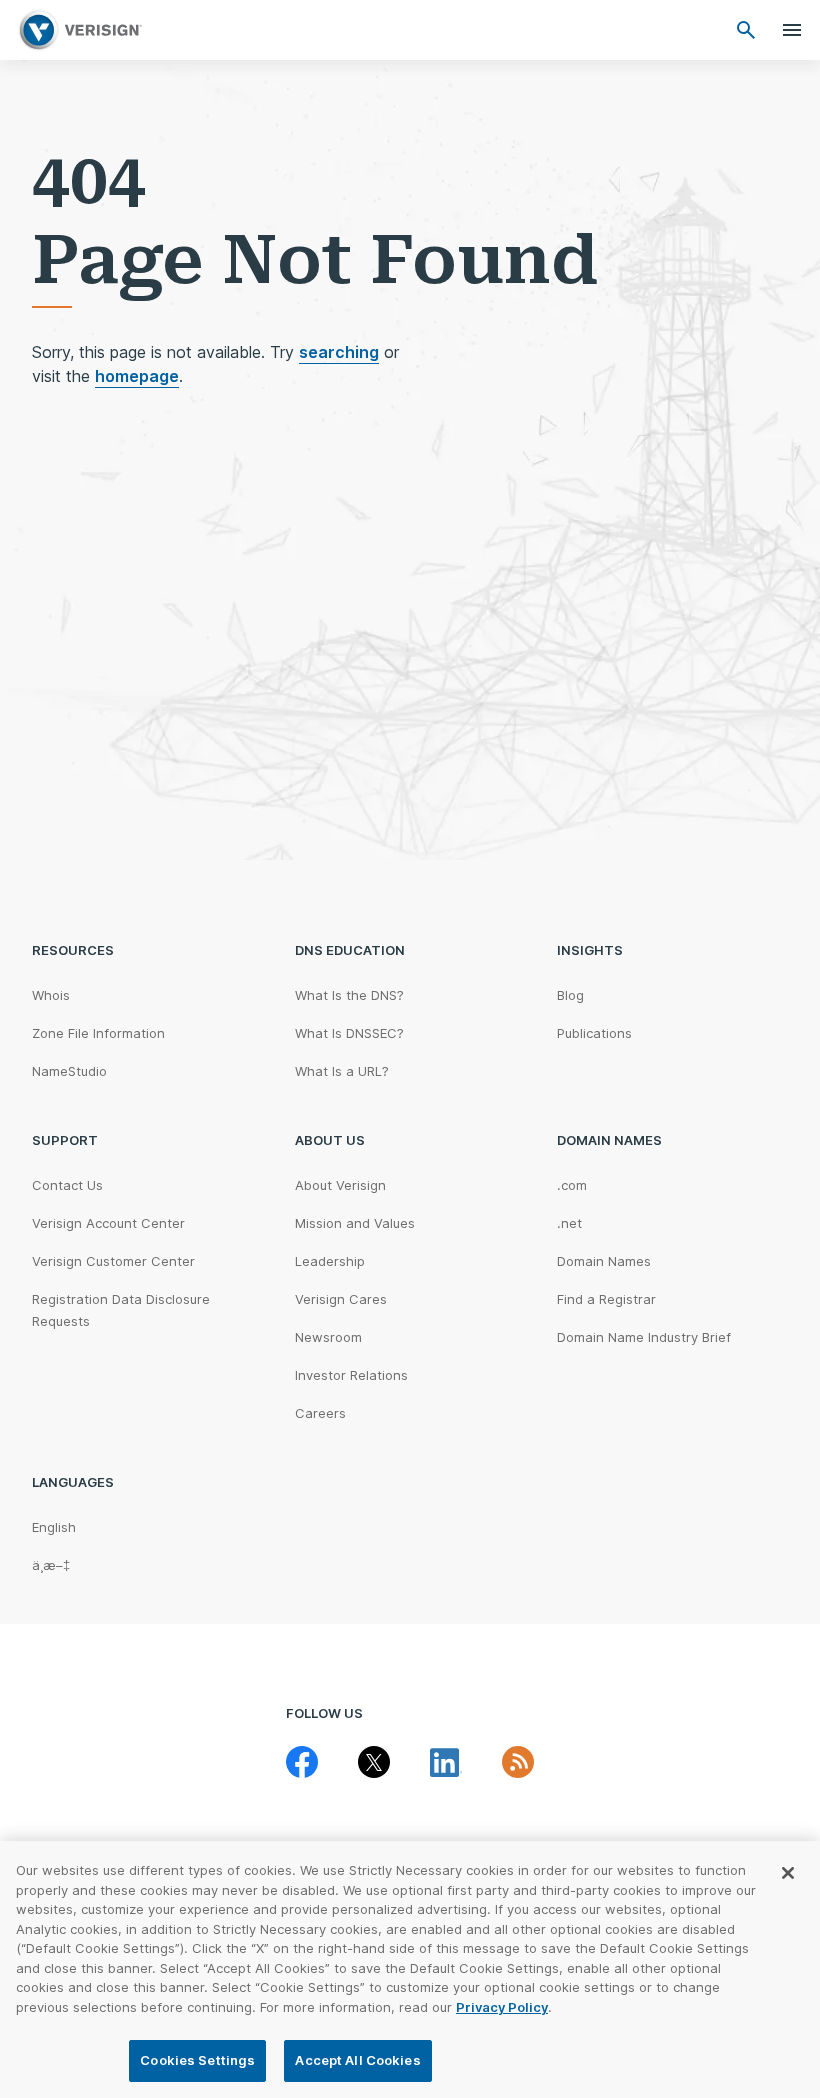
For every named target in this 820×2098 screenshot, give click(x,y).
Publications (594, 1033)
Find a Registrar (606, 1299)
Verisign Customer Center (113, 1261)
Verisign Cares (341, 1299)
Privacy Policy (502, 2007)
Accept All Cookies (357, 2060)
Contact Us (67, 1185)
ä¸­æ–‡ (51, 1565)
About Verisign (340, 1185)
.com (572, 1185)
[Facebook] (302, 1762)
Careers (320, 1413)
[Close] (788, 1873)
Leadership (330, 1261)
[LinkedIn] (446, 1762)
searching (339, 352)
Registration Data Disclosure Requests (121, 1310)
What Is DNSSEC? (349, 1033)
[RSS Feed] (518, 1762)
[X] (374, 1762)
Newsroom (328, 1337)
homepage (137, 376)
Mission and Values (355, 1223)
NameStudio (69, 1071)
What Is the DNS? (349, 995)
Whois (51, 995)
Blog (570, 995)
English (54, 1527)
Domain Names (604, 1261)
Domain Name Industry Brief (644, 1337)
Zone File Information (98, 1033)
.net (569, 1223)
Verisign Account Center (108, 1223)
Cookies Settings (197, 2060)
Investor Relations (351, 1375)
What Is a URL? (342, 1071)
